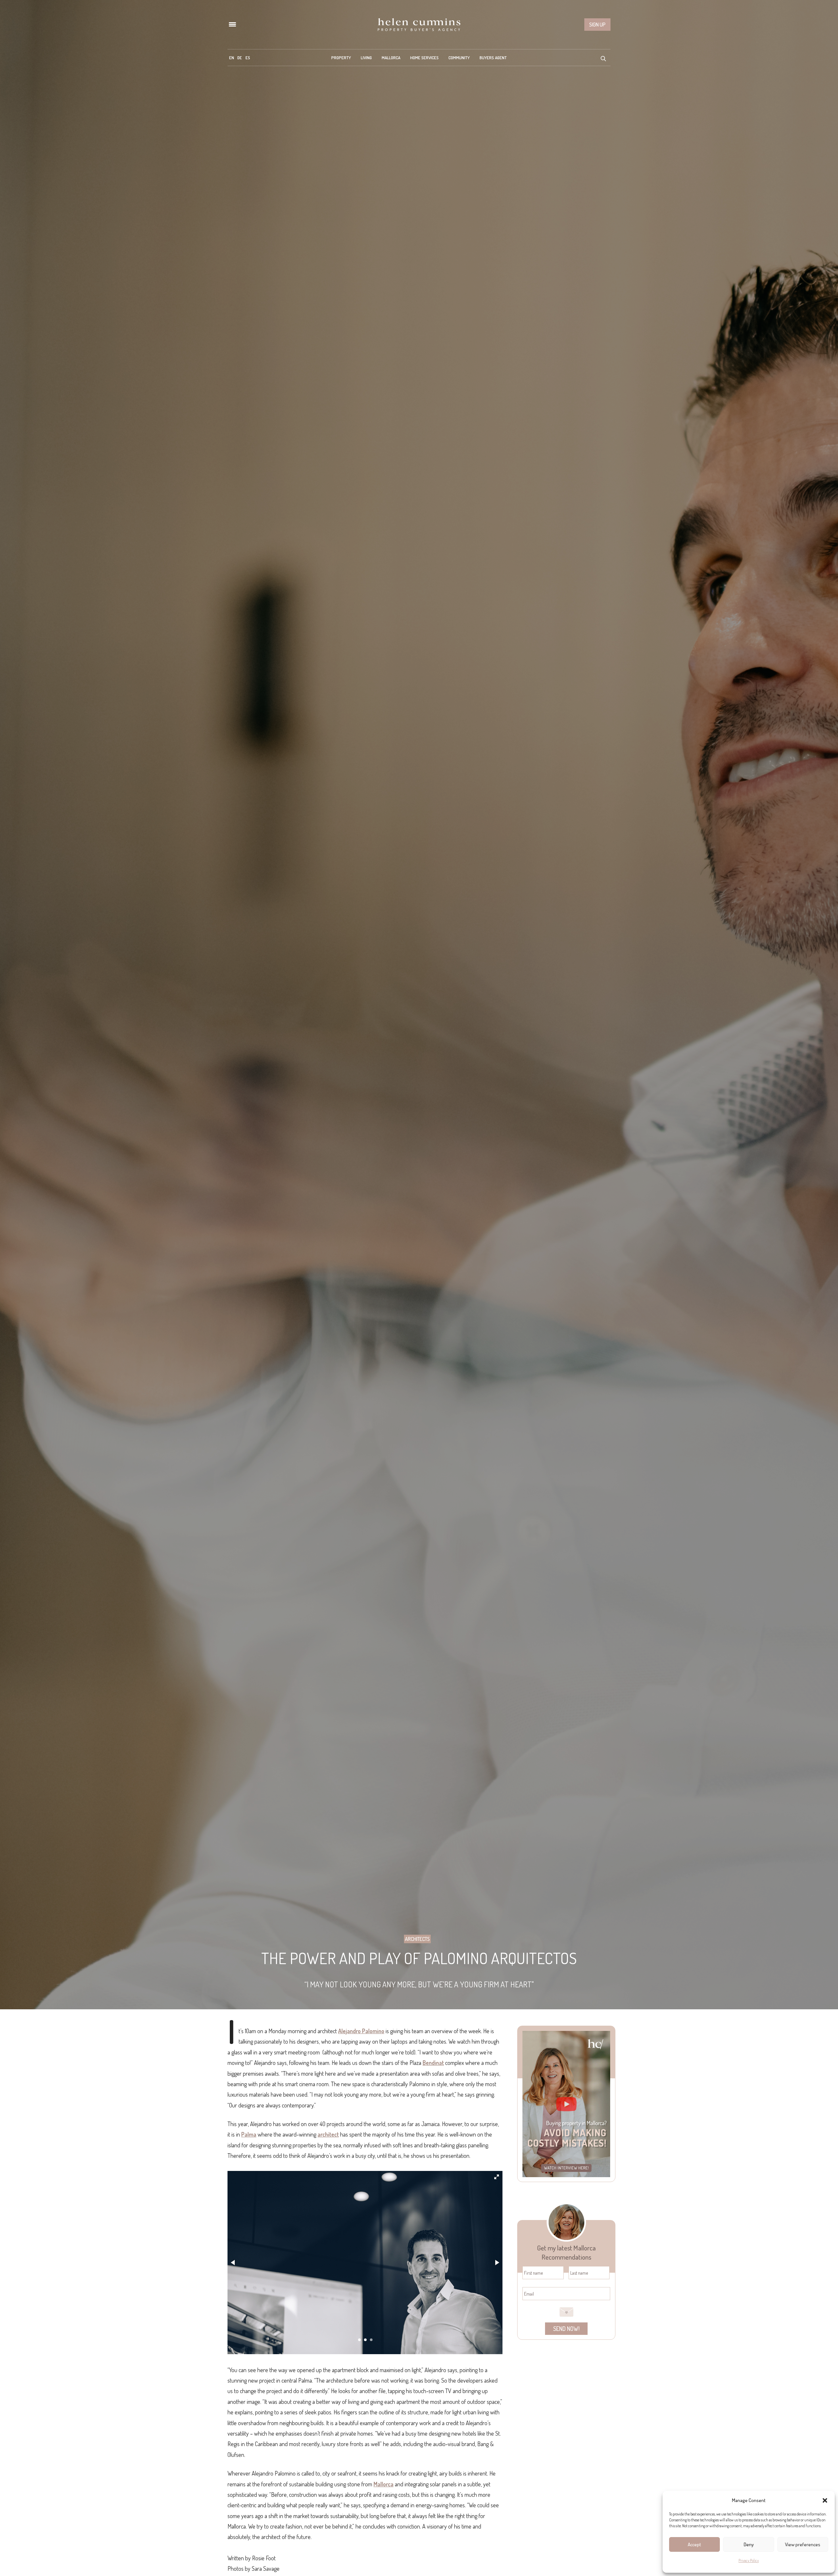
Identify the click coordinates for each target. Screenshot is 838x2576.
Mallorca (391, 58)
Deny (749, 2544)
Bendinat (433, 2063)
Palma (249, 2134)
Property (341, 58)
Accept (694, 2544)
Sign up (597, 25)
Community (459, 58)
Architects (417, 1939)
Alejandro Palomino (361, 2031)
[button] (825, 2500)
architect (328, 2134)
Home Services (424, 58)
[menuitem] (232, 58)
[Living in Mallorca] (419, 25)
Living (366, 58)
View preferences (803, 2544)
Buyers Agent (493, 58)
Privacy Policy (749, 2560)
